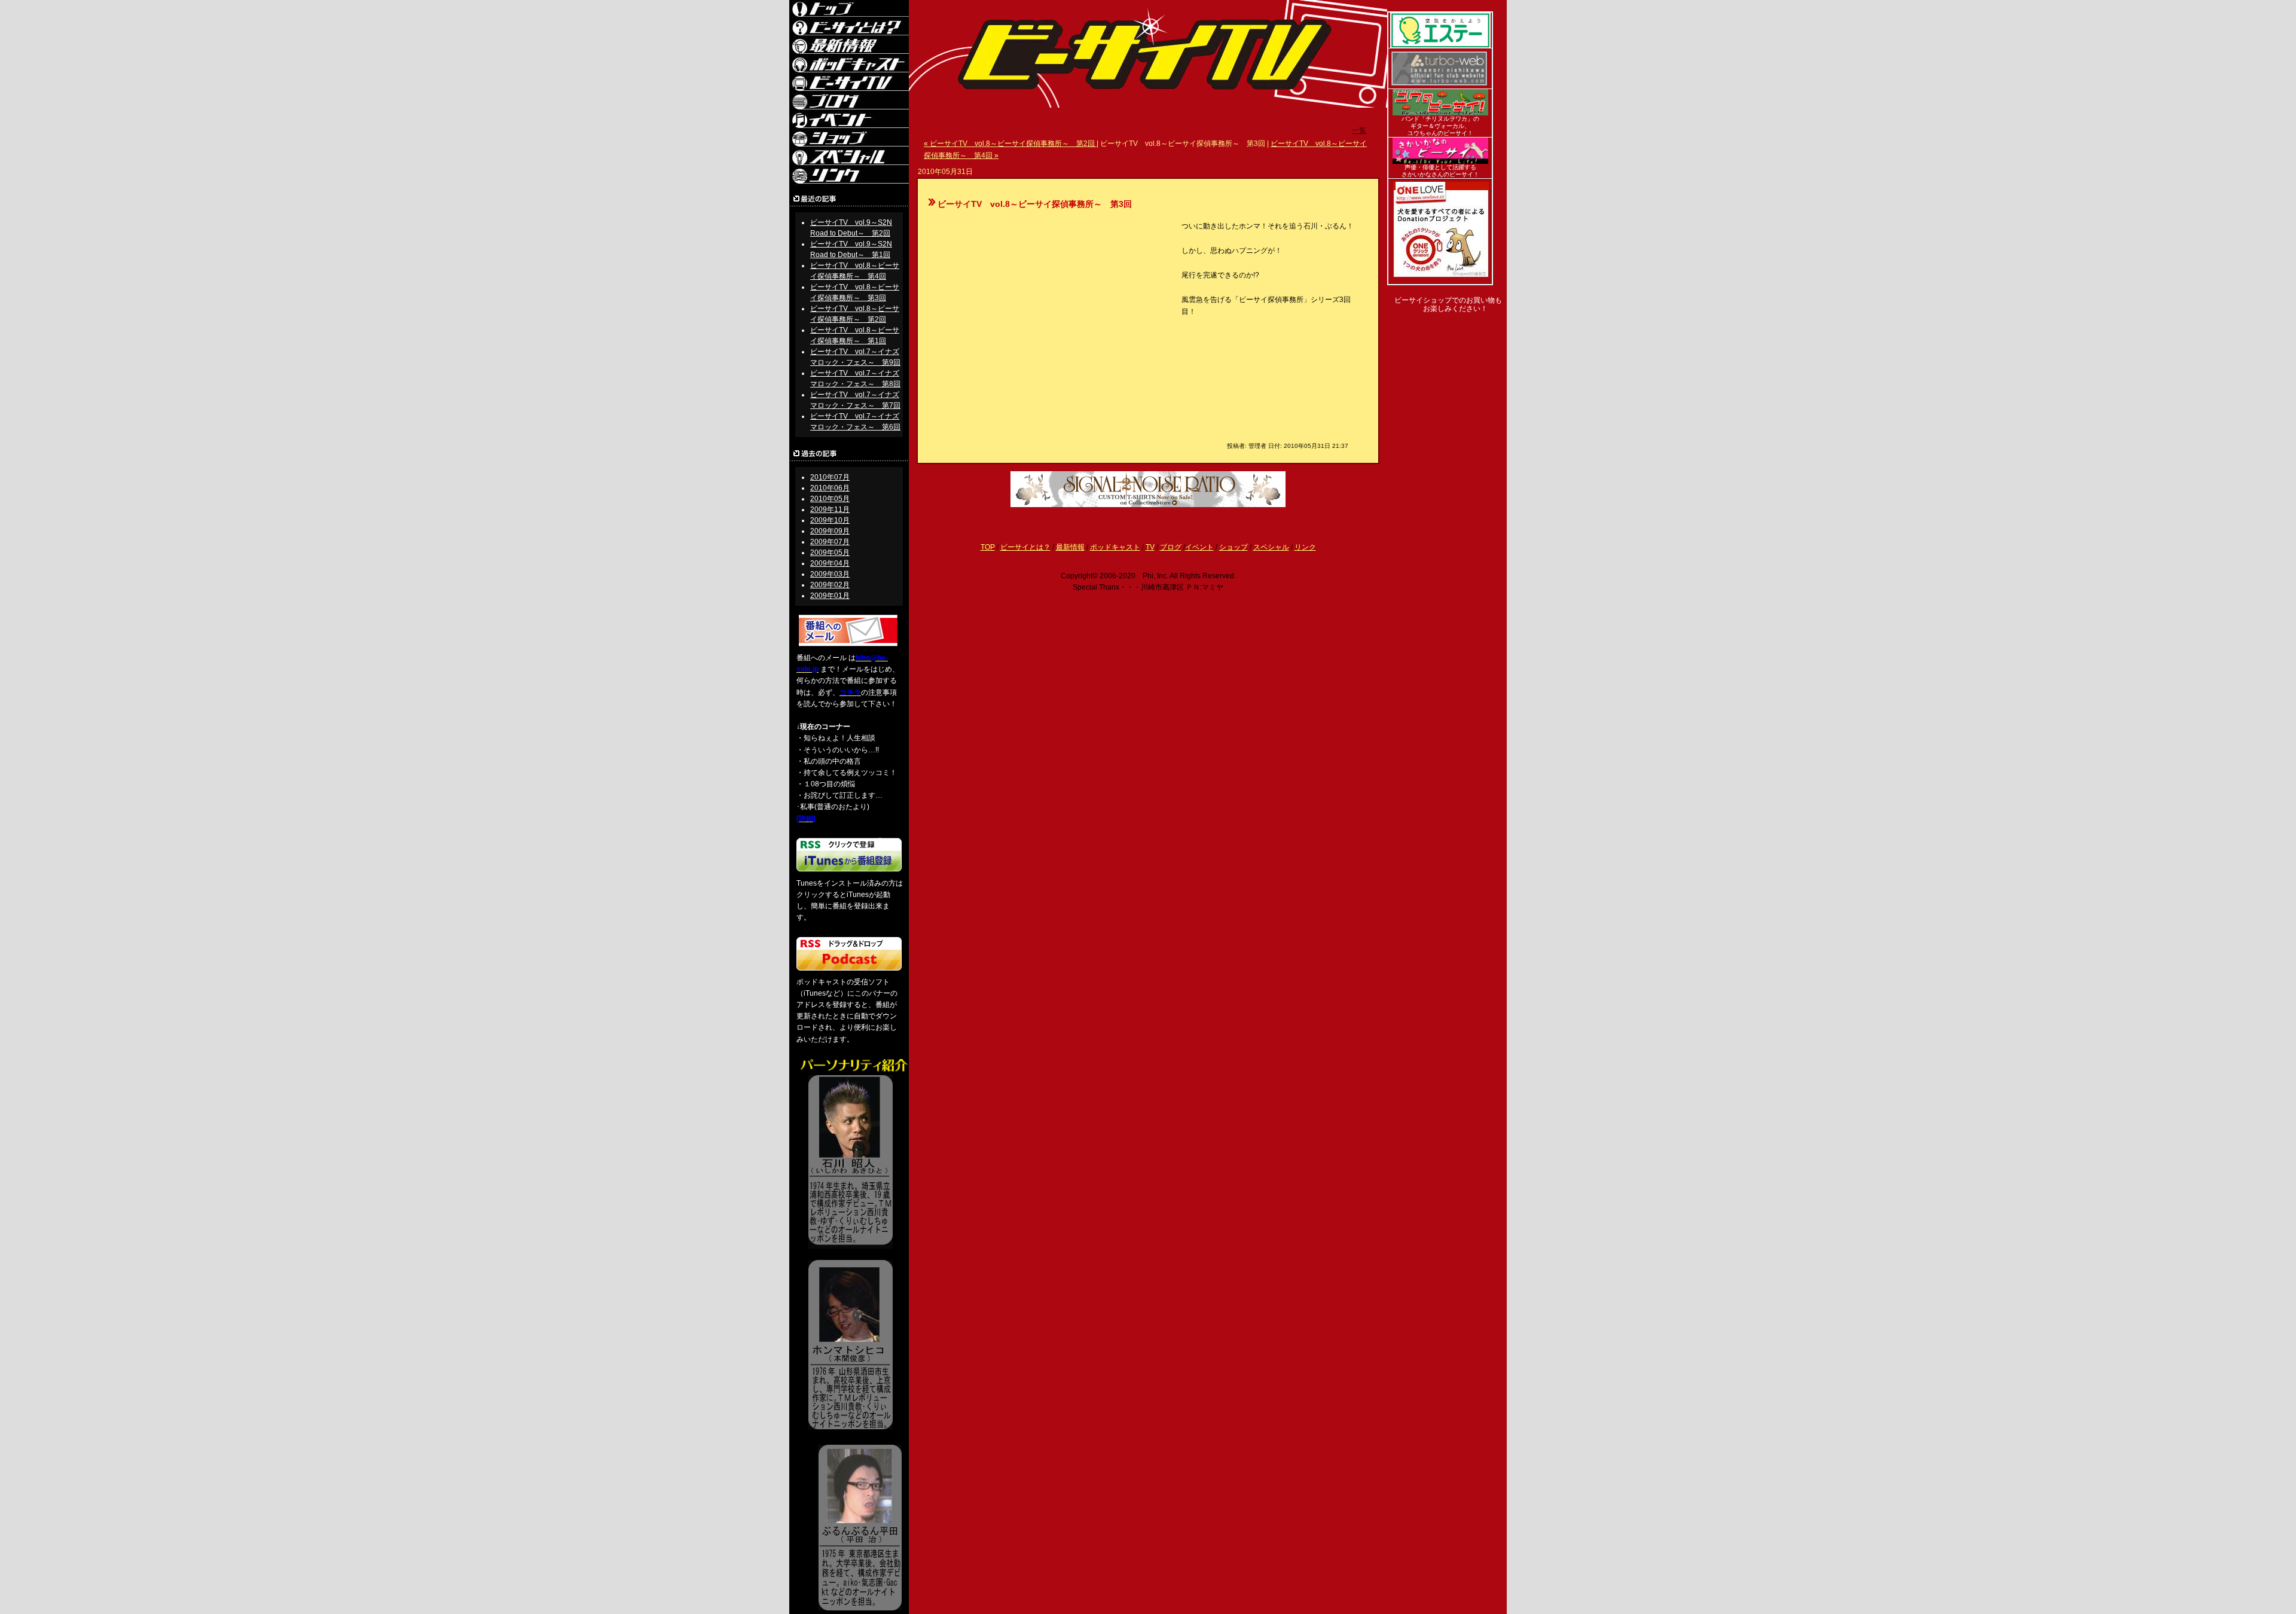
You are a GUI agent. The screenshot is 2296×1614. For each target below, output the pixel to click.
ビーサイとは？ (1025, 547)
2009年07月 (830, 542)
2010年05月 (830, 499)
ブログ (1171, 547)
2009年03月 (830, 574)
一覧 (1359, 130)
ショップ (1234, 547)
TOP (988, 547)
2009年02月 (830, 585)
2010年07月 (830, 477)
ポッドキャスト (1115, 547)
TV (1150, 547)
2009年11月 (830, 509)
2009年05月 (830, 553)
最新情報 (1070, 547)
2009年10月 (830, 520)
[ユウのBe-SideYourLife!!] (1440, 113)
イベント (1199, 547)
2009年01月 (830, 596)
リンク (1305, 547)
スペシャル (1271, 547)
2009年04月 (830, 563)
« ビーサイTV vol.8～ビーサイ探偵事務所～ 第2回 (1010, 144)
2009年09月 (830, 531)
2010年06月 (830, 488)
